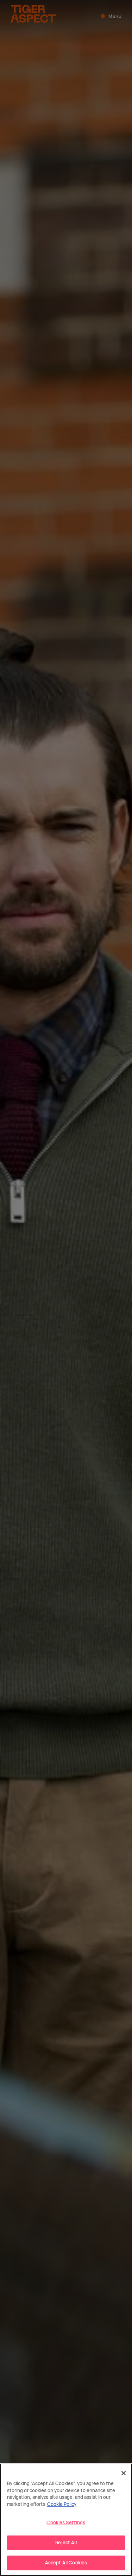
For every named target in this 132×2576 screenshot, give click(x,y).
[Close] (124, 2473)
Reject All (66, 2543)
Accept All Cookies (66, 2563)
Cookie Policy (62, 2504)
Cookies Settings (66, 2522)
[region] (66, 2520)
